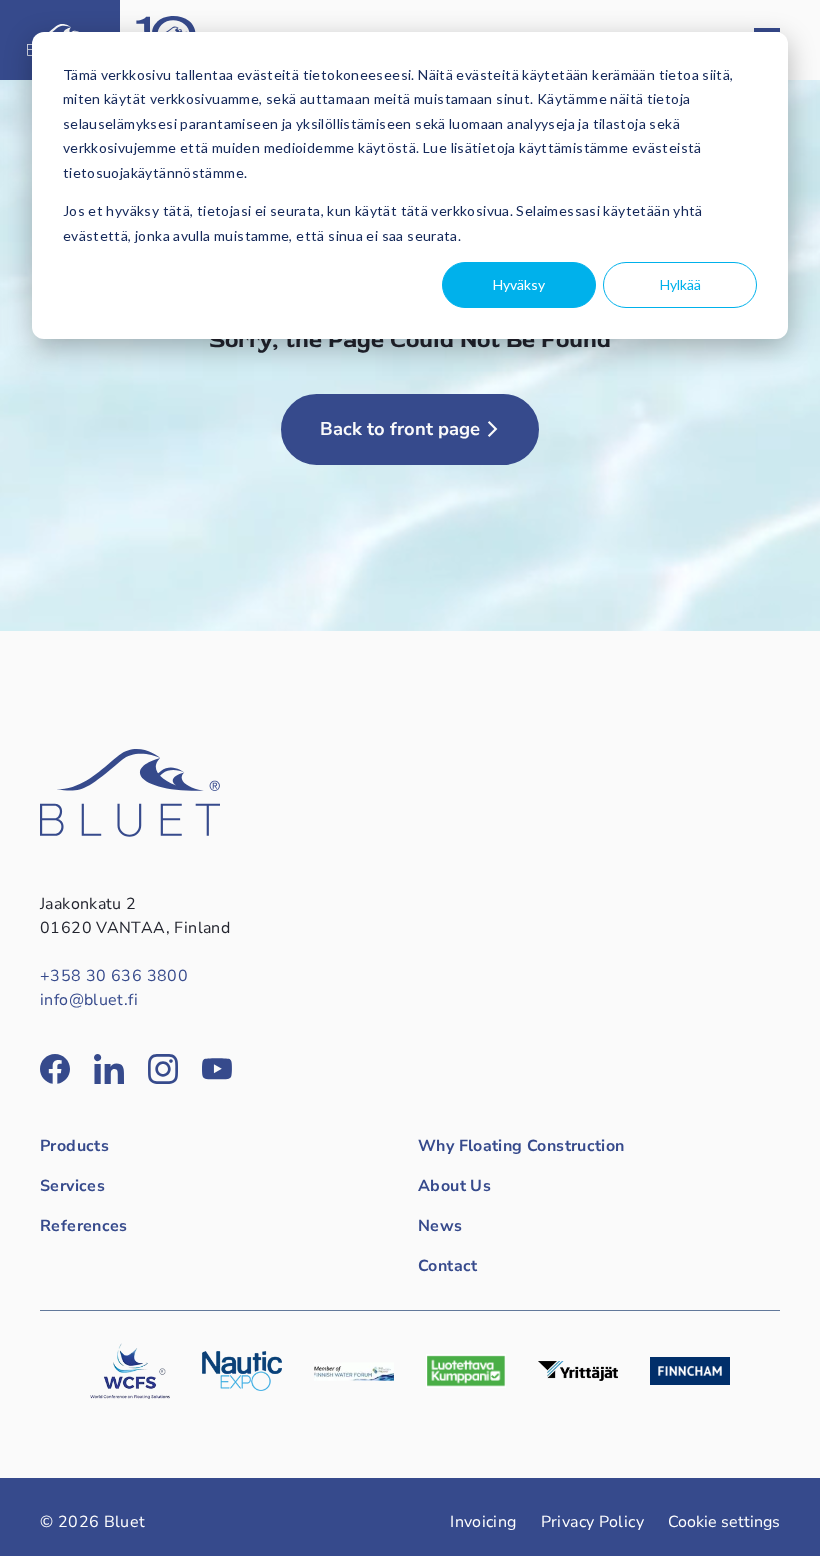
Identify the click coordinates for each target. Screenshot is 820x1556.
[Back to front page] (130, 832)
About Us (454, 1186)
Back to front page (400, 429)
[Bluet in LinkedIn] (109, 1069)
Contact (448, 1266)
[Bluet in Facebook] (55, 1069)
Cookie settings (724, 1522)
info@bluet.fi (89, 1000)
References (84, 1226)
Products (74, 1146)
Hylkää (680, 284)
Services (72, 1186)
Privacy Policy (592, 1522)
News (440, 1226)
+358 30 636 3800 (114, 976)
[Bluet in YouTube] (217, 1069)
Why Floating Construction (521, 1146)
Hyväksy (519, 284)
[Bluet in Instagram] (163, 1069)
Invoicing (483, 1522)
